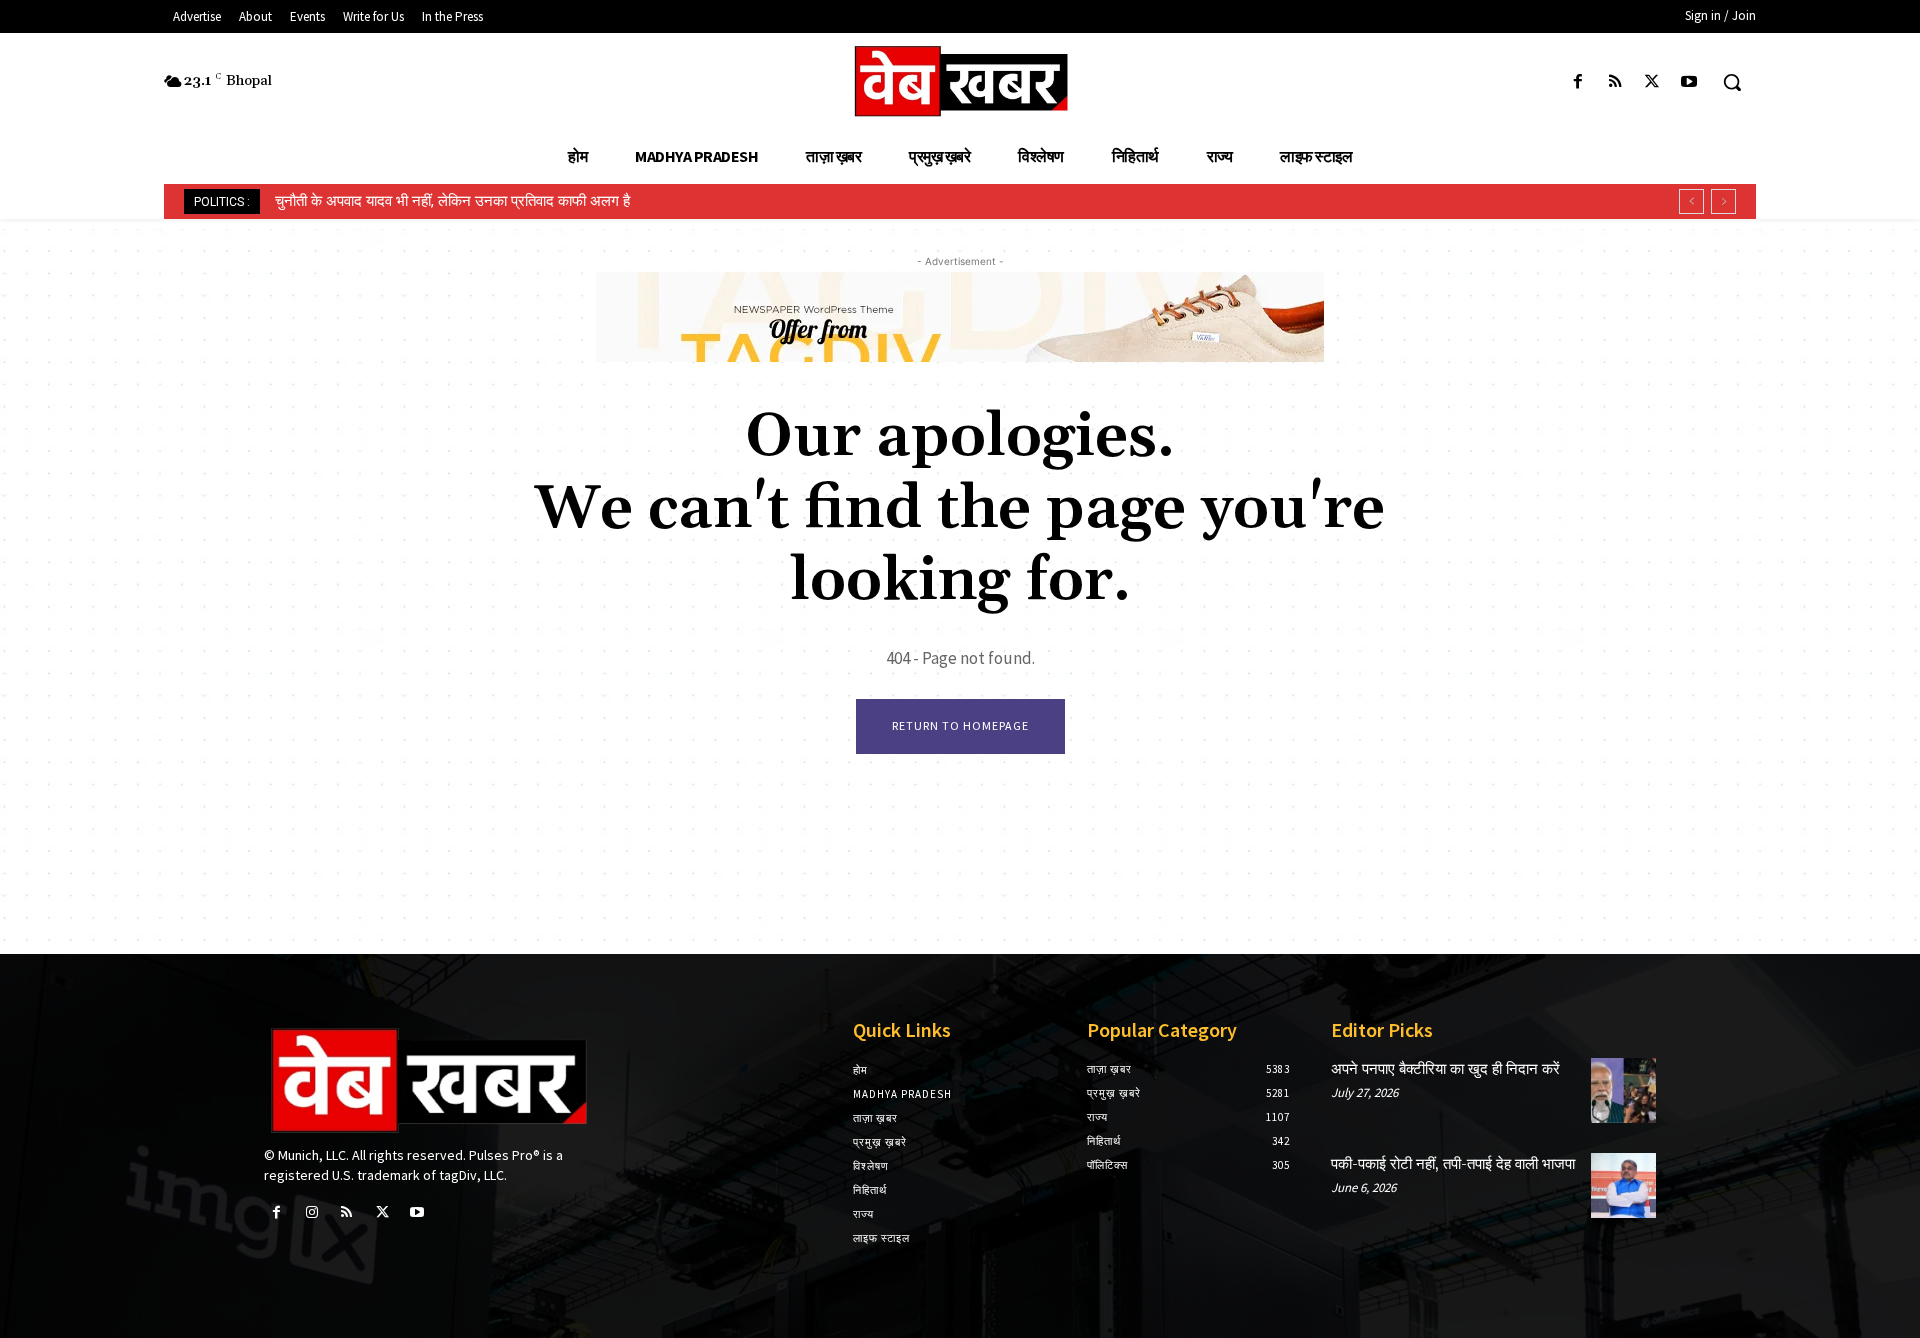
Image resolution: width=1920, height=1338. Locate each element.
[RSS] (1614, 82)
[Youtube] (1689, 82)
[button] (1732, 82)
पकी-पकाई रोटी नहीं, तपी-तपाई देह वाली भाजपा (1453, 1164)
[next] (1723, 201)
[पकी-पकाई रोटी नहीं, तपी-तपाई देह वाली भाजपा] (1623, 1185)
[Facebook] (1577, 82)
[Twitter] (1652, 82)
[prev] (1691, 201)
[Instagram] (311, 1212)
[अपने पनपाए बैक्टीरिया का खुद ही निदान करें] (1623, 1090)
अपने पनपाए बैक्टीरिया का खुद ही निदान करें (1445, 1069)
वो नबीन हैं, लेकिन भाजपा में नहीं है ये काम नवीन (403, 201)
